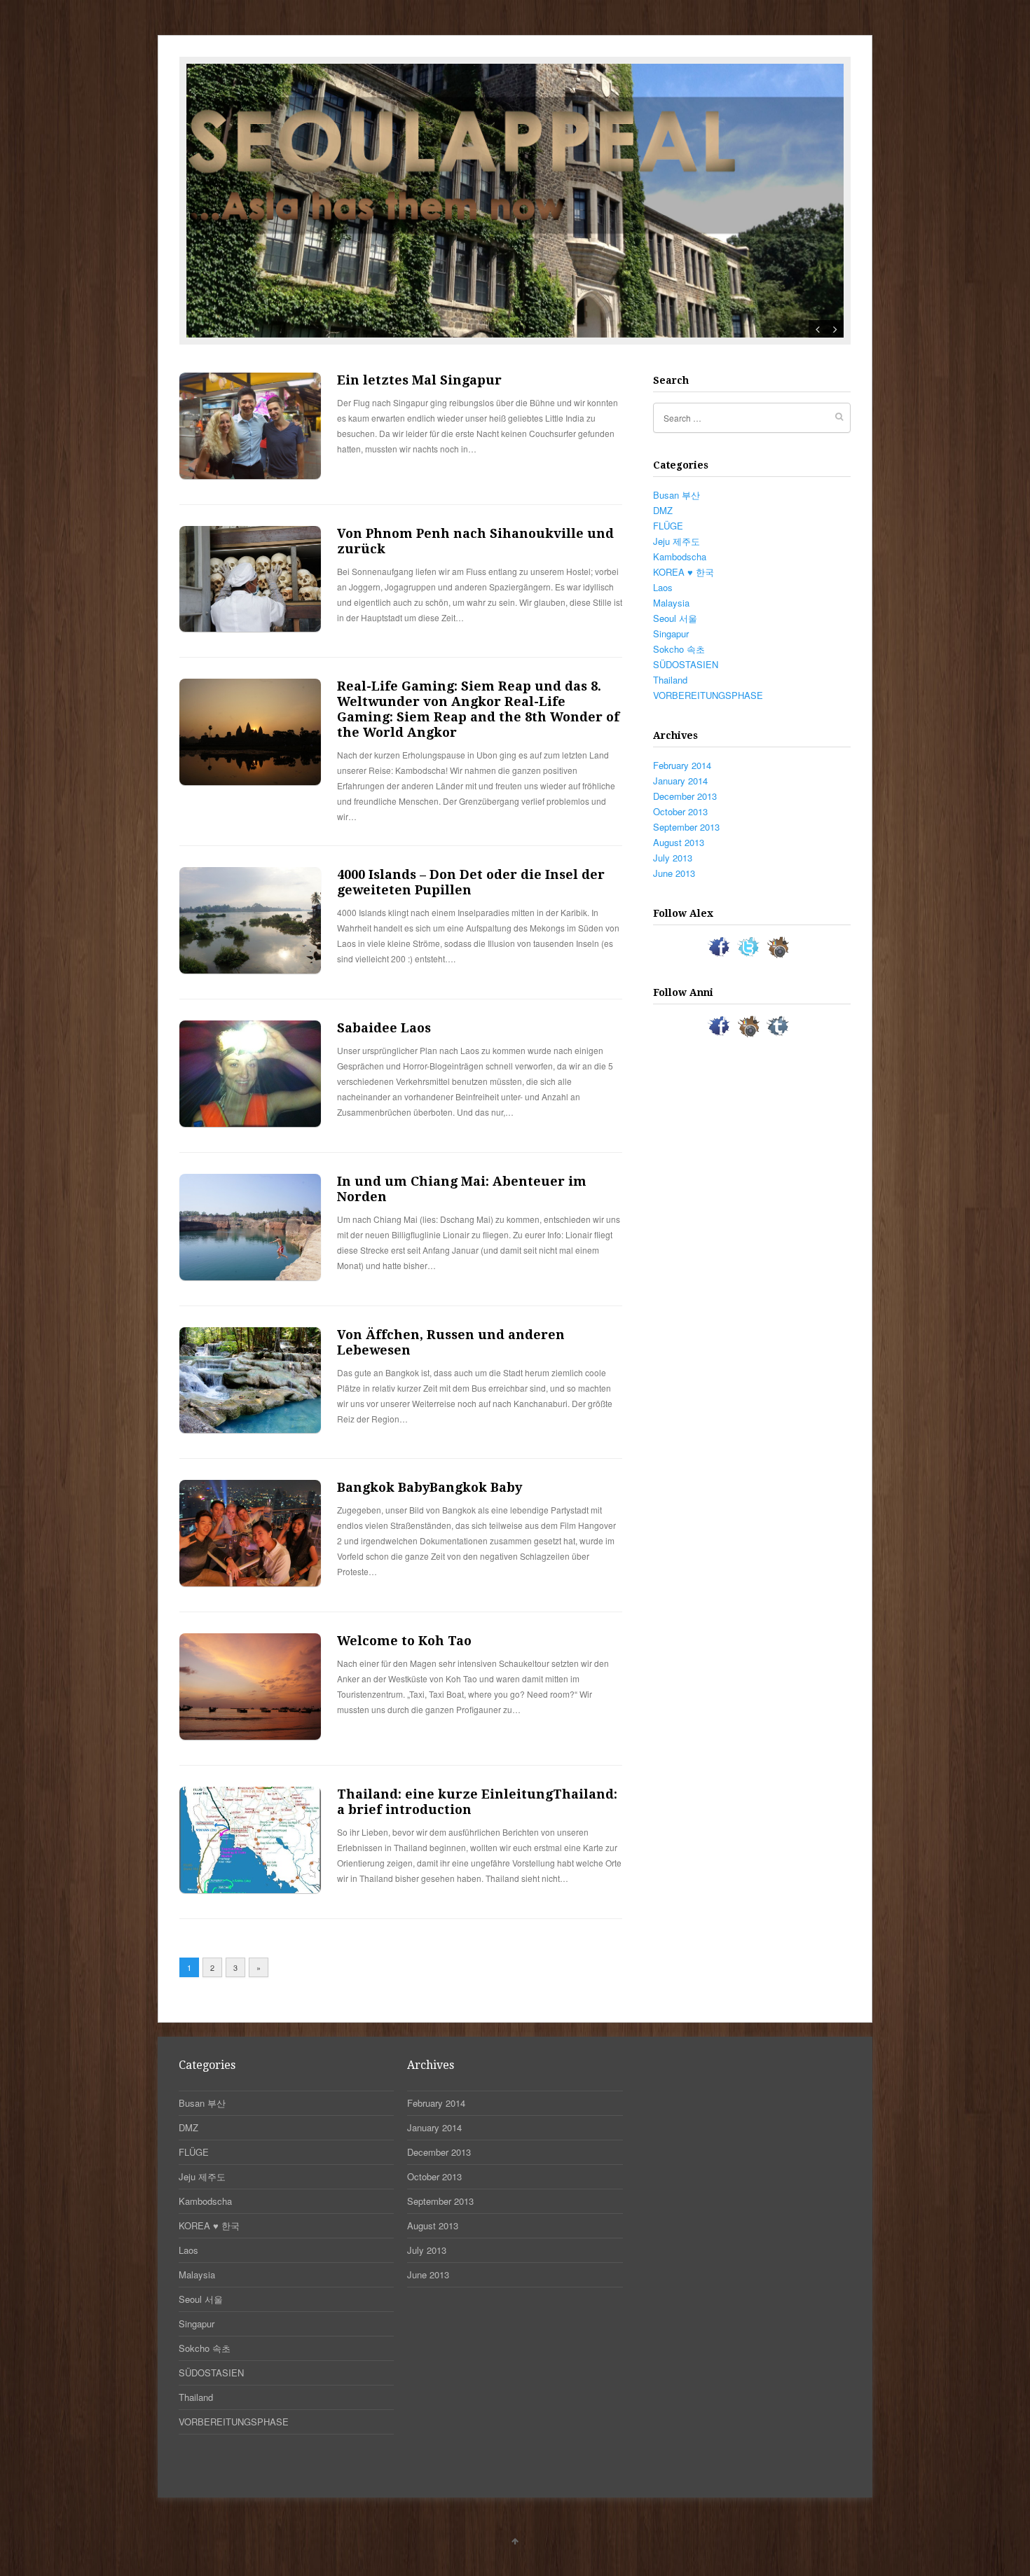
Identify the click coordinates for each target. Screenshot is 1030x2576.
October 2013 (680, 811)
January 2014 (680, 781)
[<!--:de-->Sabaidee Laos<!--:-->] (250, 1123)
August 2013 (679, 842)
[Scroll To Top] (515, 2540)
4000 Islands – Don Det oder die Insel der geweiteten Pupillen (471, 882)
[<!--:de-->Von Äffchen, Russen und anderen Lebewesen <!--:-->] (250, 1429)
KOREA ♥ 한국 (684, 572)
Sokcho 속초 (679, 649)
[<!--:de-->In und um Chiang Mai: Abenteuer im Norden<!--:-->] (250, 1276)
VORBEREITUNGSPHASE (708, 695)
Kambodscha (680, 556)
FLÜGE (668, 526)
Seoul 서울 (675, 618)
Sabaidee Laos (384, 1028)
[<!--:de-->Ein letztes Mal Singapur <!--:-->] (250, 475)
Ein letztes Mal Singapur (419, 380)
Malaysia (671, 603)
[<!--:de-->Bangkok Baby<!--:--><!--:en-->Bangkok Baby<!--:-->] (250, 1583)
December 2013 (685, 796)
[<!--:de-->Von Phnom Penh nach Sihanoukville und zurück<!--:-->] (250, 628)
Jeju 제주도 (677, 541)
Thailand (670, 680)
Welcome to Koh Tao (404, 1641)
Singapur (671, 633)
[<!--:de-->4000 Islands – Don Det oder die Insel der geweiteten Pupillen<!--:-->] (250, 970)
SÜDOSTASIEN (686, 664)
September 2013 (686, 827)
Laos (663, 587)
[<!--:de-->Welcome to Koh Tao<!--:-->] (250, 1736)
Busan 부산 (677, 495)
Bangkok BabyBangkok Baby (430, 1487)
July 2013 (673, 858)
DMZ (663, 510)
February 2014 (682, 765)
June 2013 (674, 873)
